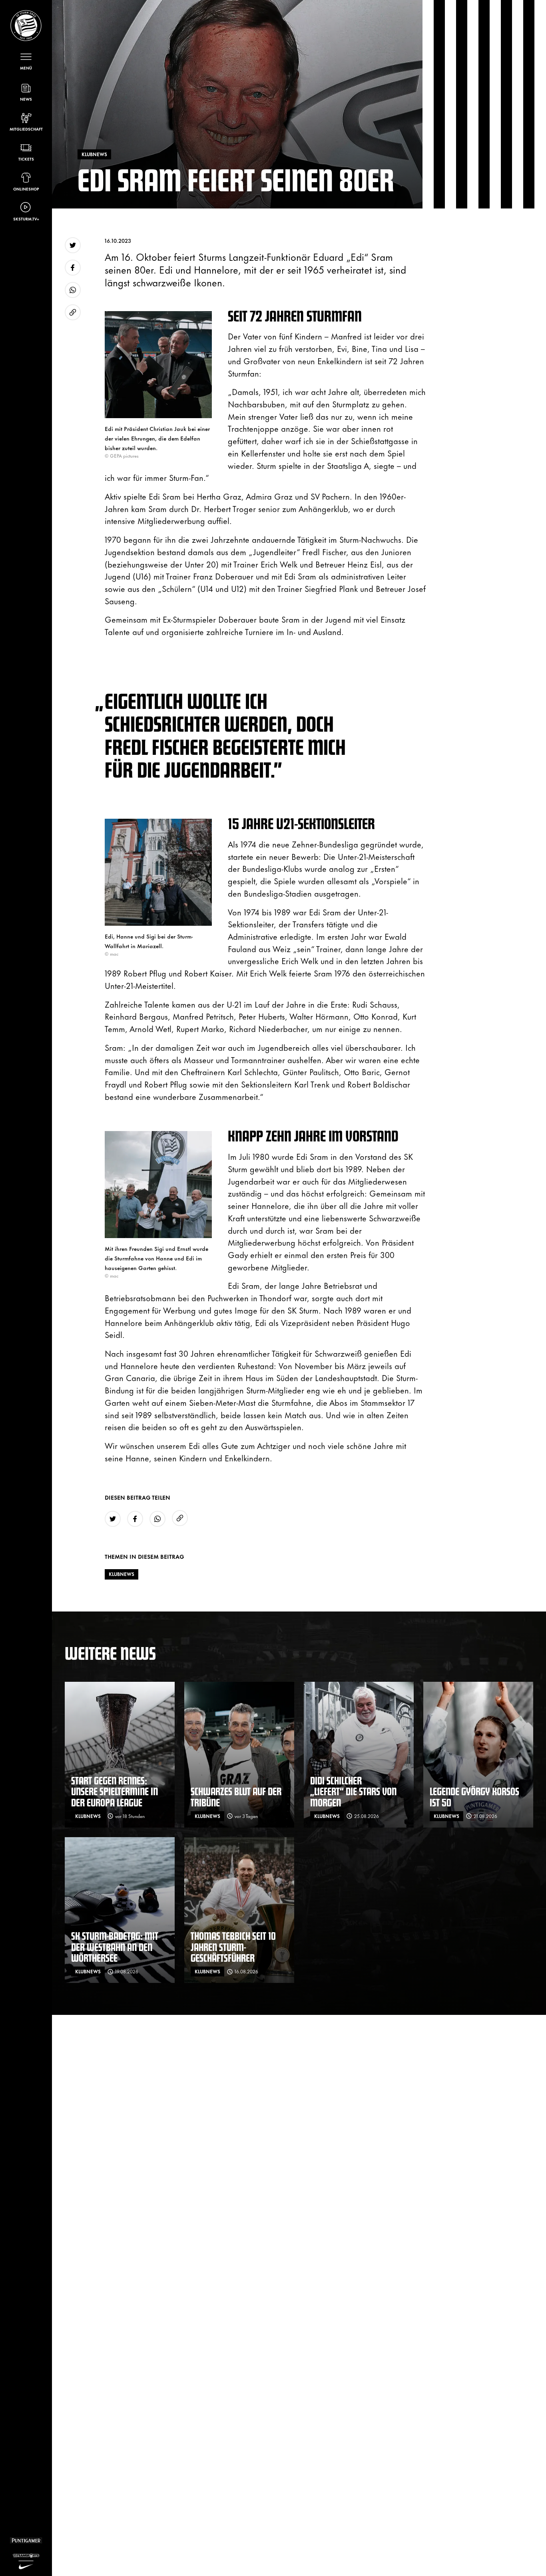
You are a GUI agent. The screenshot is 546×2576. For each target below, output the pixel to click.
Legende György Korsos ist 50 (474, 1797)
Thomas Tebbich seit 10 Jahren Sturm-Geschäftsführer (233, 1947)
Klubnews (122, 1574)
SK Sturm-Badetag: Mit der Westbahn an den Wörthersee (115, 1947)
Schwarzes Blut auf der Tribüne (236, 1797)
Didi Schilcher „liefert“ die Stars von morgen (353, 1791)
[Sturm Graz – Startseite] (26, 26)
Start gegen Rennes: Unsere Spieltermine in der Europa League (115, 1791)
